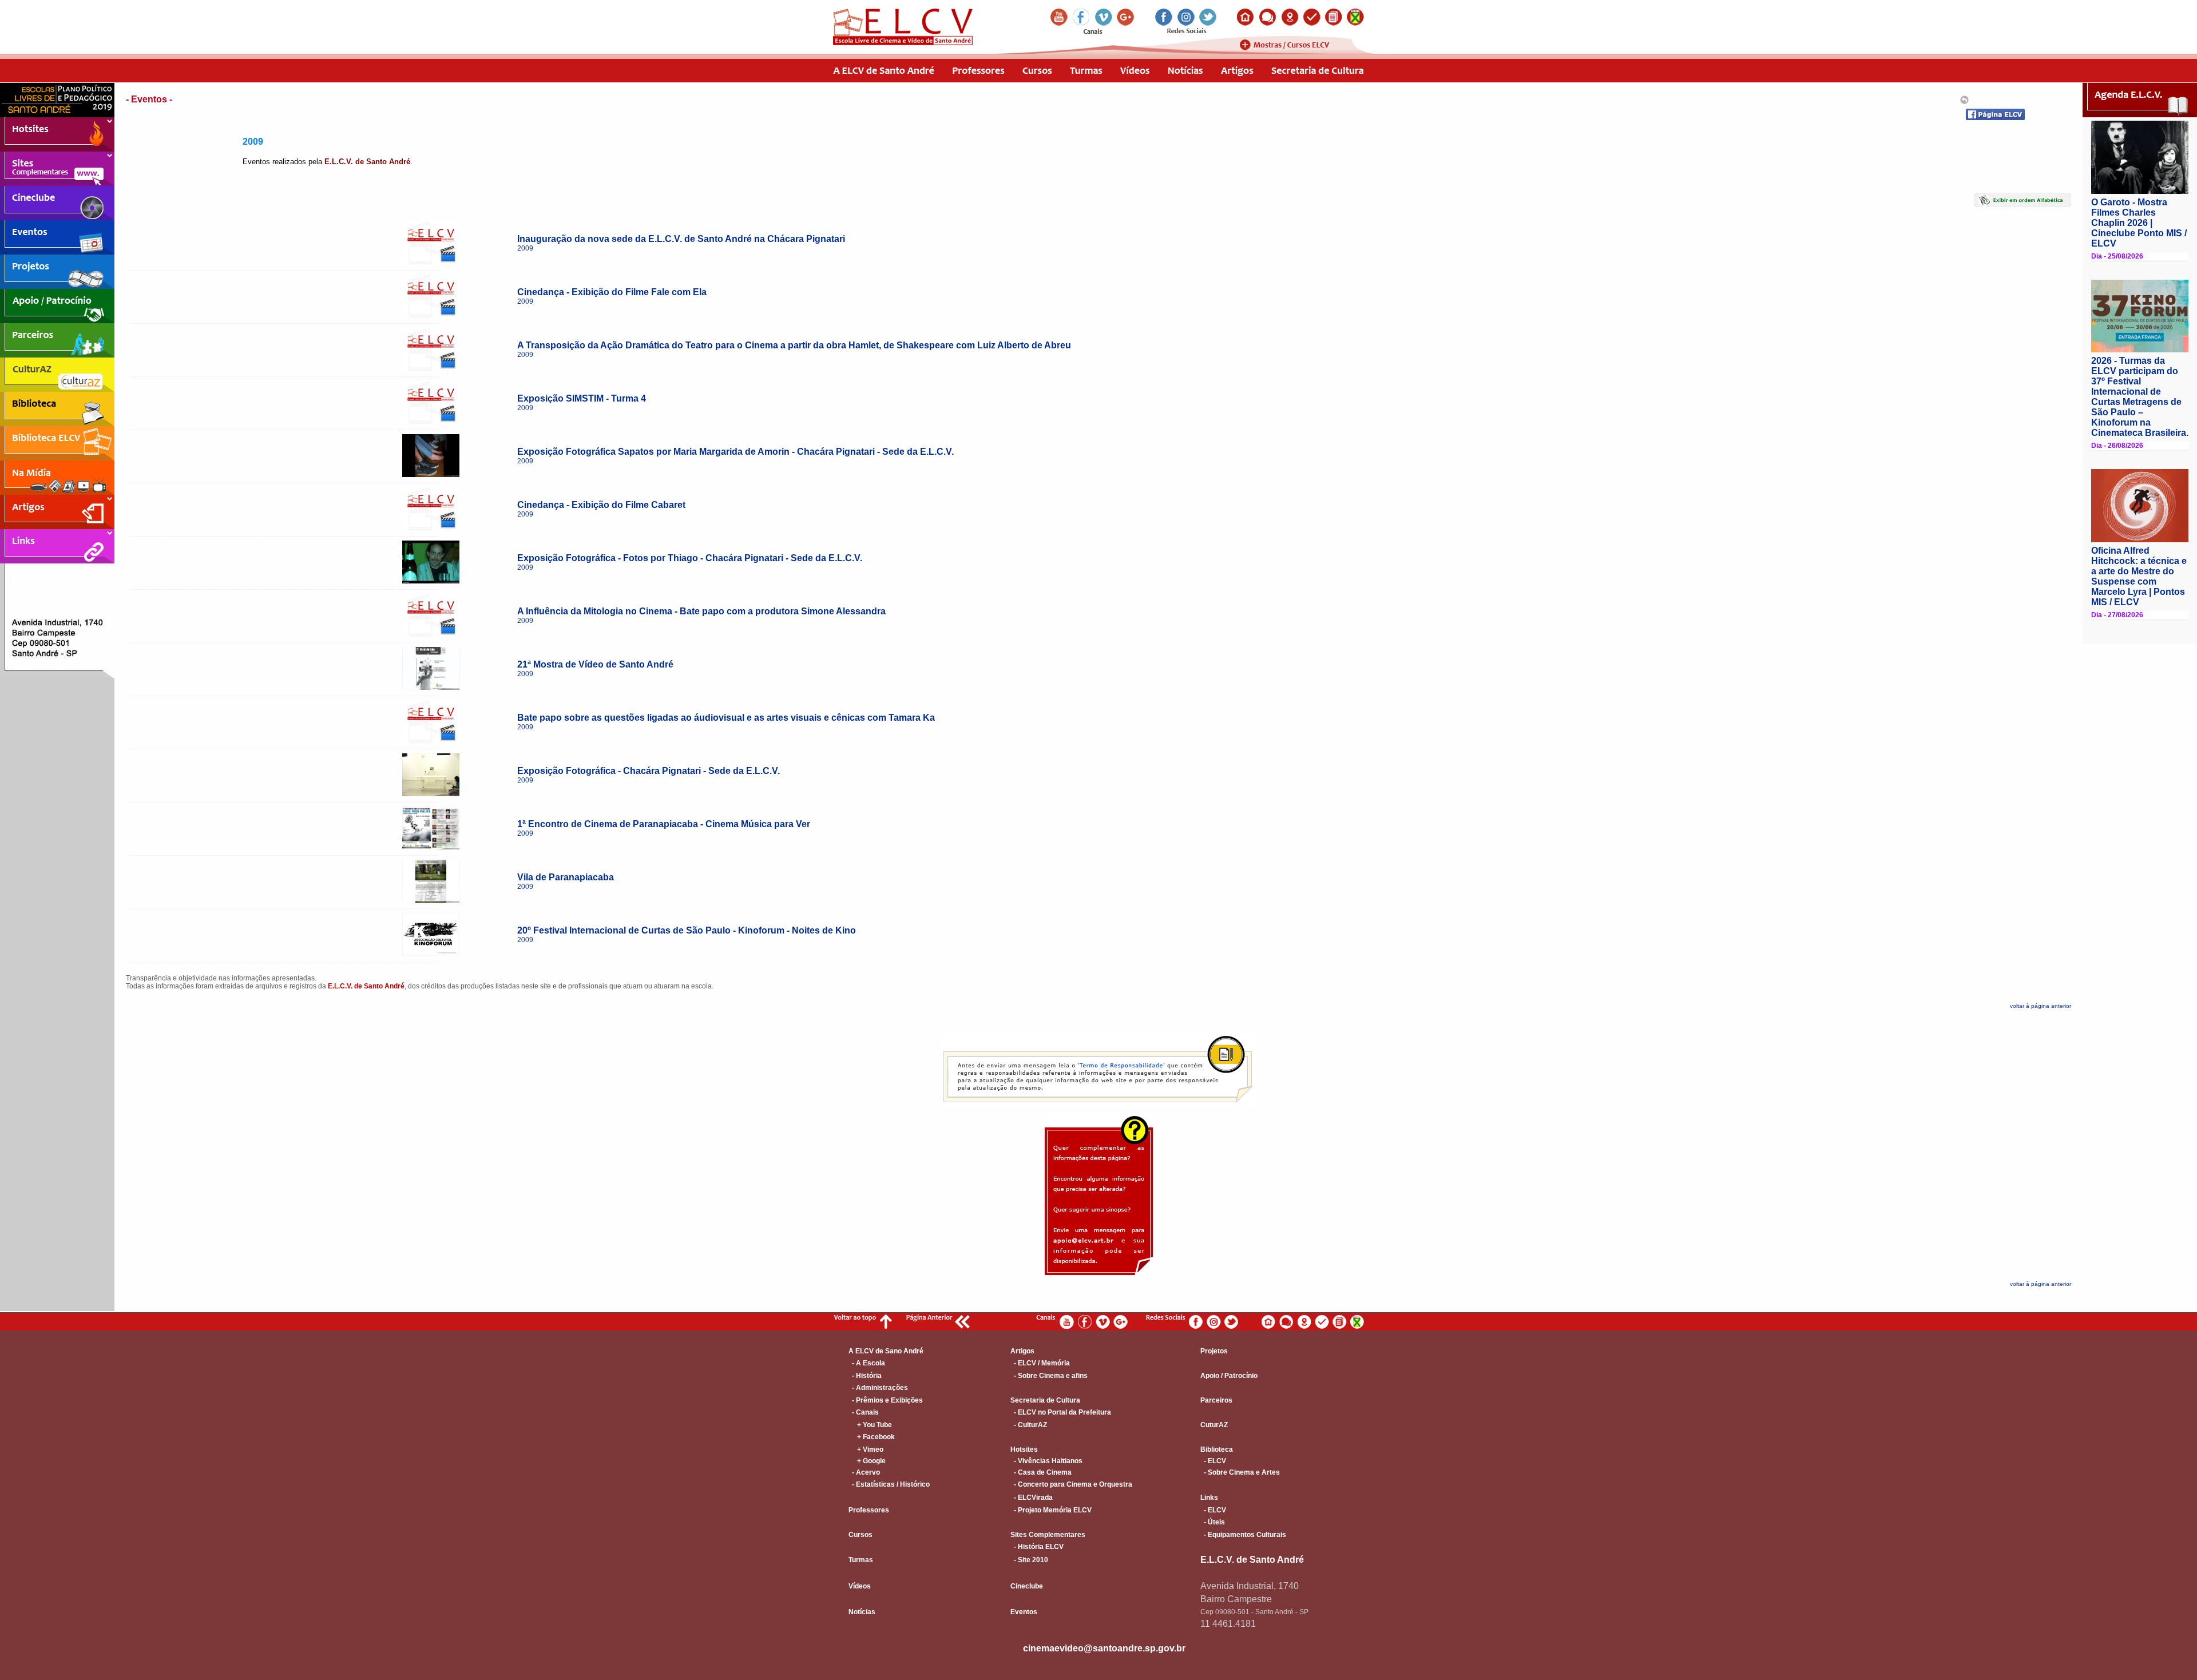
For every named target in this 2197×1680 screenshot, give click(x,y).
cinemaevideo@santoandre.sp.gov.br (1104, 1648)
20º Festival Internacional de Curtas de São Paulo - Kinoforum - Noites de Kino (687, 930)
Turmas (861, 1560)
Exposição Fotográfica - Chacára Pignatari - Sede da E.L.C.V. (649, 771)
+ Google (867, 1461)
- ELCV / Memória (1040, 1363)
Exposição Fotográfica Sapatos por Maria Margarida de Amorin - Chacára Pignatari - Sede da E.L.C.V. (735, 452)
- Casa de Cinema (1041, 1472)
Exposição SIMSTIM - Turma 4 (582, 398)
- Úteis (1213, 1522)
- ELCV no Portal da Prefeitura (1061, 1412)
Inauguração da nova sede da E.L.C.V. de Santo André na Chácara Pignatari (681, 239)
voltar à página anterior (2041, 1006)
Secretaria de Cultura (1045, 1400)
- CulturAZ (1029, 1425)
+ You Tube (870, 1425)
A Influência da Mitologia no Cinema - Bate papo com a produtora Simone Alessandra (701, 611)
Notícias (862, 1612)
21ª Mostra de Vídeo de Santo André (595, 664)
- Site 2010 (1029, 1560)
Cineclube (1027, 1586)
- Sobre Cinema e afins (1049, 1376)
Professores (869, 1510)
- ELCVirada (1032, 1498)
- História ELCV (1037, 1547)
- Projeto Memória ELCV (1051, 1510)
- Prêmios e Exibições (886, 1400)
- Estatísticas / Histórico (889, 1484)
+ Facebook (872, 1437)
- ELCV (1213, 1461)
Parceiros (1216, 1400)
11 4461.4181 (1228, 1624)
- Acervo (864, 1472)
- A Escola (867, 1363)
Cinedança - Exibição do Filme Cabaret (601, 505)
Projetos (1214, 1351)
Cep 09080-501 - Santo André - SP (1254, 1612)
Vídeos (860, 1586)
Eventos (1024, 1612)
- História (865, 1376)
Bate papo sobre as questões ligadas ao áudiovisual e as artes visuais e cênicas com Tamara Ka (726, 718)
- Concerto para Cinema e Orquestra (1071, 1484)
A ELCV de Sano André (886, 1351)
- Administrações (878, 1388)
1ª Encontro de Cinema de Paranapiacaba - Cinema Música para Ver (664, 824)
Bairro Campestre (1236, 1599)
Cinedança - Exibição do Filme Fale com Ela (612, 292)
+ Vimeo (866, 1449)
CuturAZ (1214, 1425)
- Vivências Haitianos (1046, 1461)
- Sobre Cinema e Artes (1240, 1472)
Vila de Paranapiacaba (566, 877)
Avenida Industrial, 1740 (1250, 1586)
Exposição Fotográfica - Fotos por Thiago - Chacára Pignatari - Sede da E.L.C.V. (690, 558)
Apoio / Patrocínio (1229, 1376)
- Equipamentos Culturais (1243, 1535)
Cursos (860, 1535)
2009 (525, 248)
